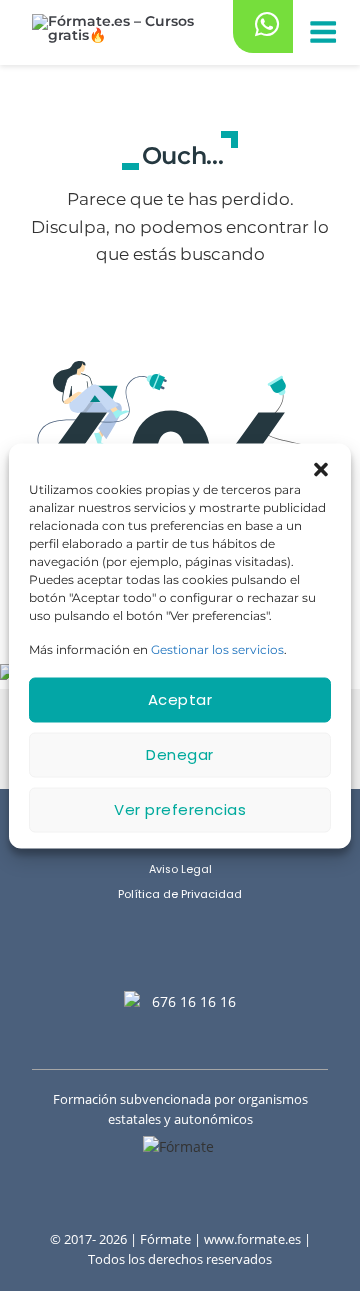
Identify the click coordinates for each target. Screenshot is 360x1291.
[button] (321, 468)
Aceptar (180, 699)
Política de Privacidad (180, 894)
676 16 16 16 (194, 1001)
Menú (321, 33)
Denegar (180, 754)
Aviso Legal (180, 869)
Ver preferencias (180, 809)
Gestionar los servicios (217, 648)
